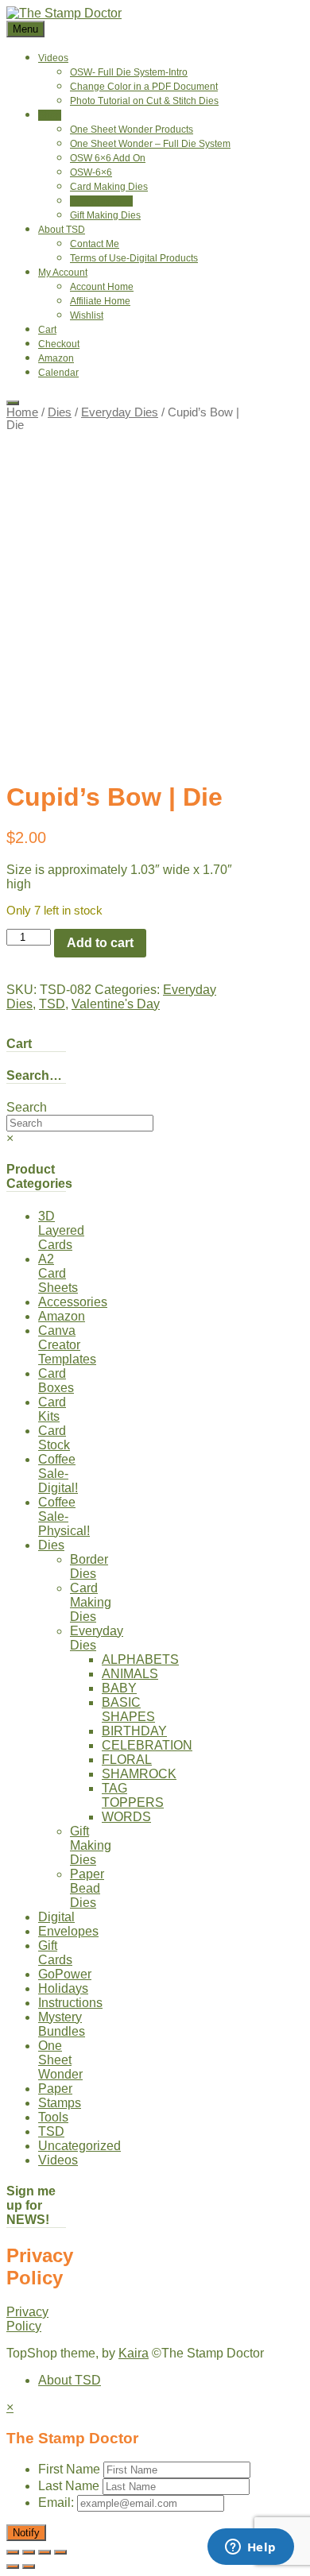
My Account (63, 273)
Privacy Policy (27, 2319)
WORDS (126, 1817)
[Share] (45, 2552)
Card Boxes (56, 1381)
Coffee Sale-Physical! (64, 1516)
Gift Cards (55, 1953)
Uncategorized (79, 2146)
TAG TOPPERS (133, 1795)
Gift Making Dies (105, 215)
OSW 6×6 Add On (108, 158)
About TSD (62, 230)
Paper (55, 2089)
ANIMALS (130, 1674)
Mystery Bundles (62, 2024)
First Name (69, 2469)
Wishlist (87, 315)
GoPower (65, 1974)
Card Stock (54, 1438)
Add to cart (100, 943)
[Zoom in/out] (13, 2552)
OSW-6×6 (91, 172)
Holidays (63, 1988)
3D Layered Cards (61, 1230)
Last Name (69, 2486)
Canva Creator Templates (67, 1345)
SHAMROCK (139, 1774)
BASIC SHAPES (128, 1710)
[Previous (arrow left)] (13, 2566)
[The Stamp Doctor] (64, 13)
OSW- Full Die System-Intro (129, 72)
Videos (53, 58)
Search (27, 1107)
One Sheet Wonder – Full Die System (150, 144)
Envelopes (68, 1931)
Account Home (102, 287)
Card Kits (52, 1409)
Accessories (73, 1302)
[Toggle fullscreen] (29, 2552)
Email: (58, 2503)
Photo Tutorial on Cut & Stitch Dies (144, 101)
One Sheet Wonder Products (132, 130)
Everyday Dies (101, 201)
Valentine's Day (116, 1004)
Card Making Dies (109, 187)
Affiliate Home (100, 301)
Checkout (59, 344)
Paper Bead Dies (87, 1888)
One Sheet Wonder (60, 2060)
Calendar (58, 373)
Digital (56, 1917)
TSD (52, 1004)
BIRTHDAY (134, 1731)
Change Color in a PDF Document (144, 87)
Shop (50, 115)
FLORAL (127, 1760)
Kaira (134, 2353)
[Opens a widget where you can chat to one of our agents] (250, 2548)
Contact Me (95, 244)
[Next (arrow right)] (29, 2566)
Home (22, 412)
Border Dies (89, 1566)
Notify (26, 2533)
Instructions (70, 2003)
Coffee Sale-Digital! (58, 1474)
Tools (53, 2117)
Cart (47, 330)
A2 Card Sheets (58, 1273)
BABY (119, 1688)
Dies (60, 412)
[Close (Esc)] (60, 2552)
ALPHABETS (140, 1659)
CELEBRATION (147, 1745)
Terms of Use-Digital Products (134, 258)
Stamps (60, 2103)
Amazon (56, 358)
